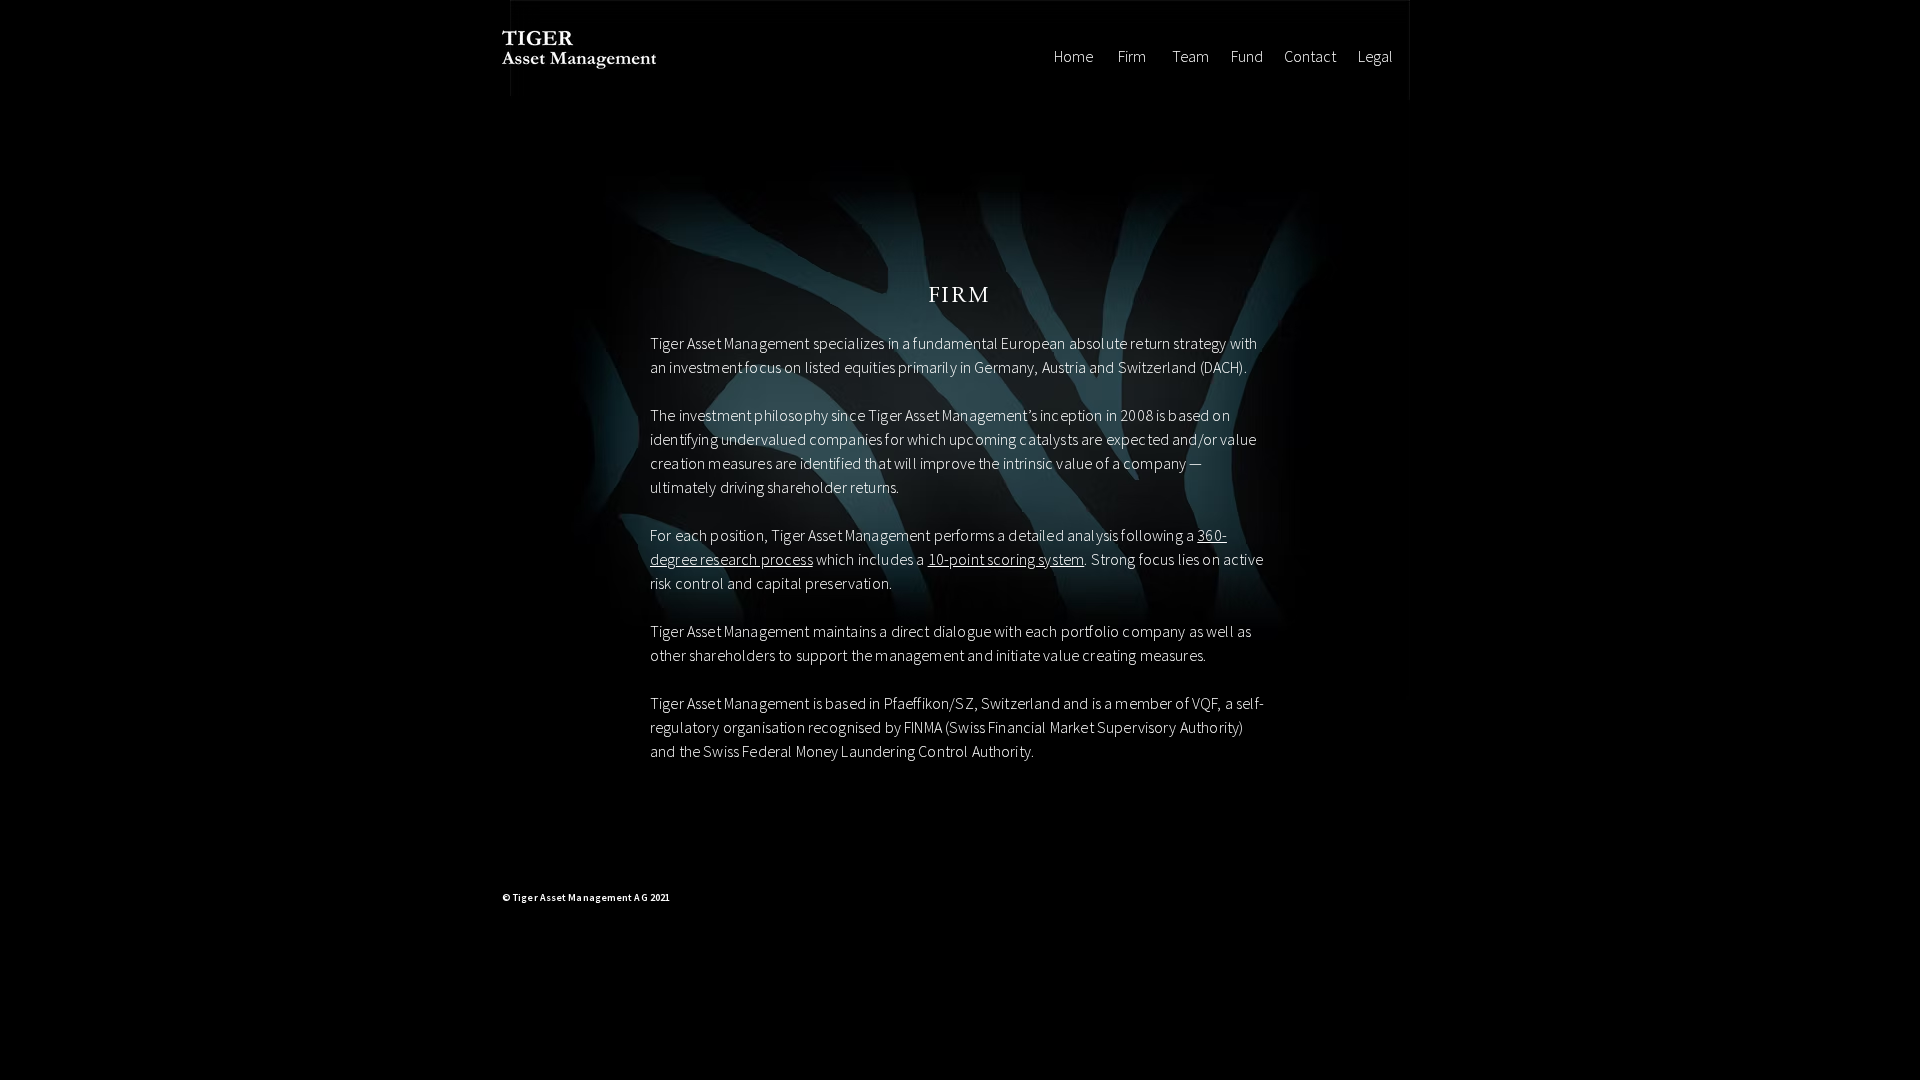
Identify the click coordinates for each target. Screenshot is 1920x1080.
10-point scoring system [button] (1006, 559)
